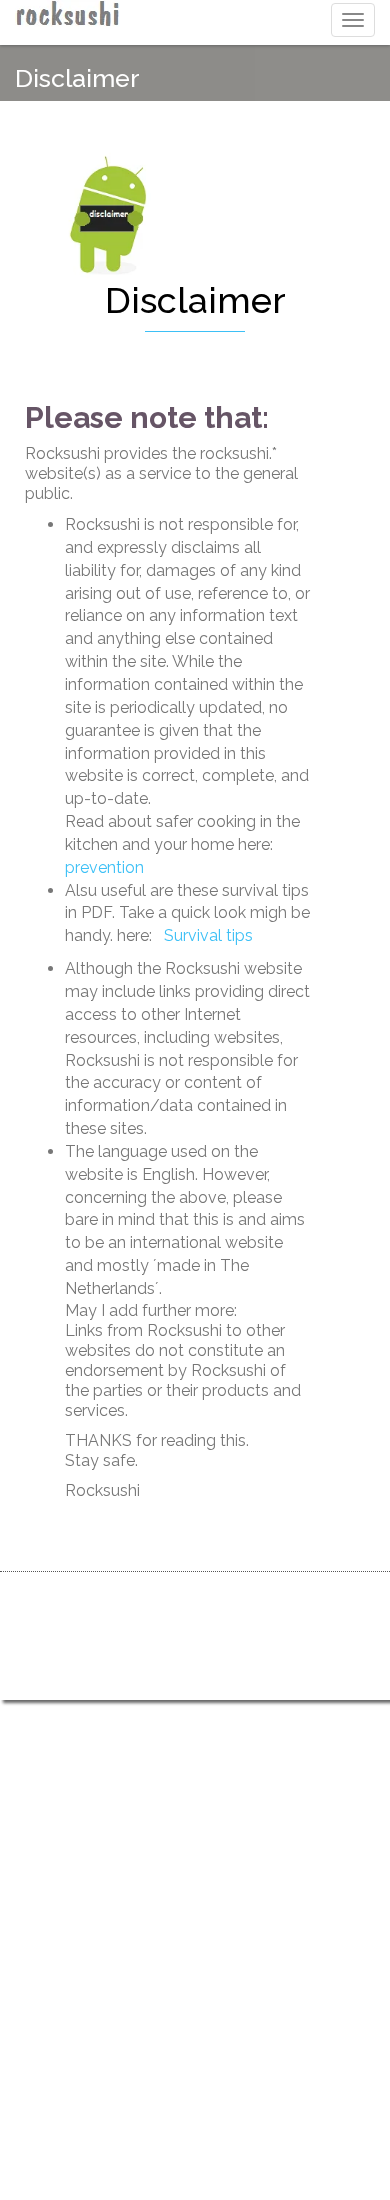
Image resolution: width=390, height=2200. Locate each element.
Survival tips (208, 935)
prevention (104, 867)
